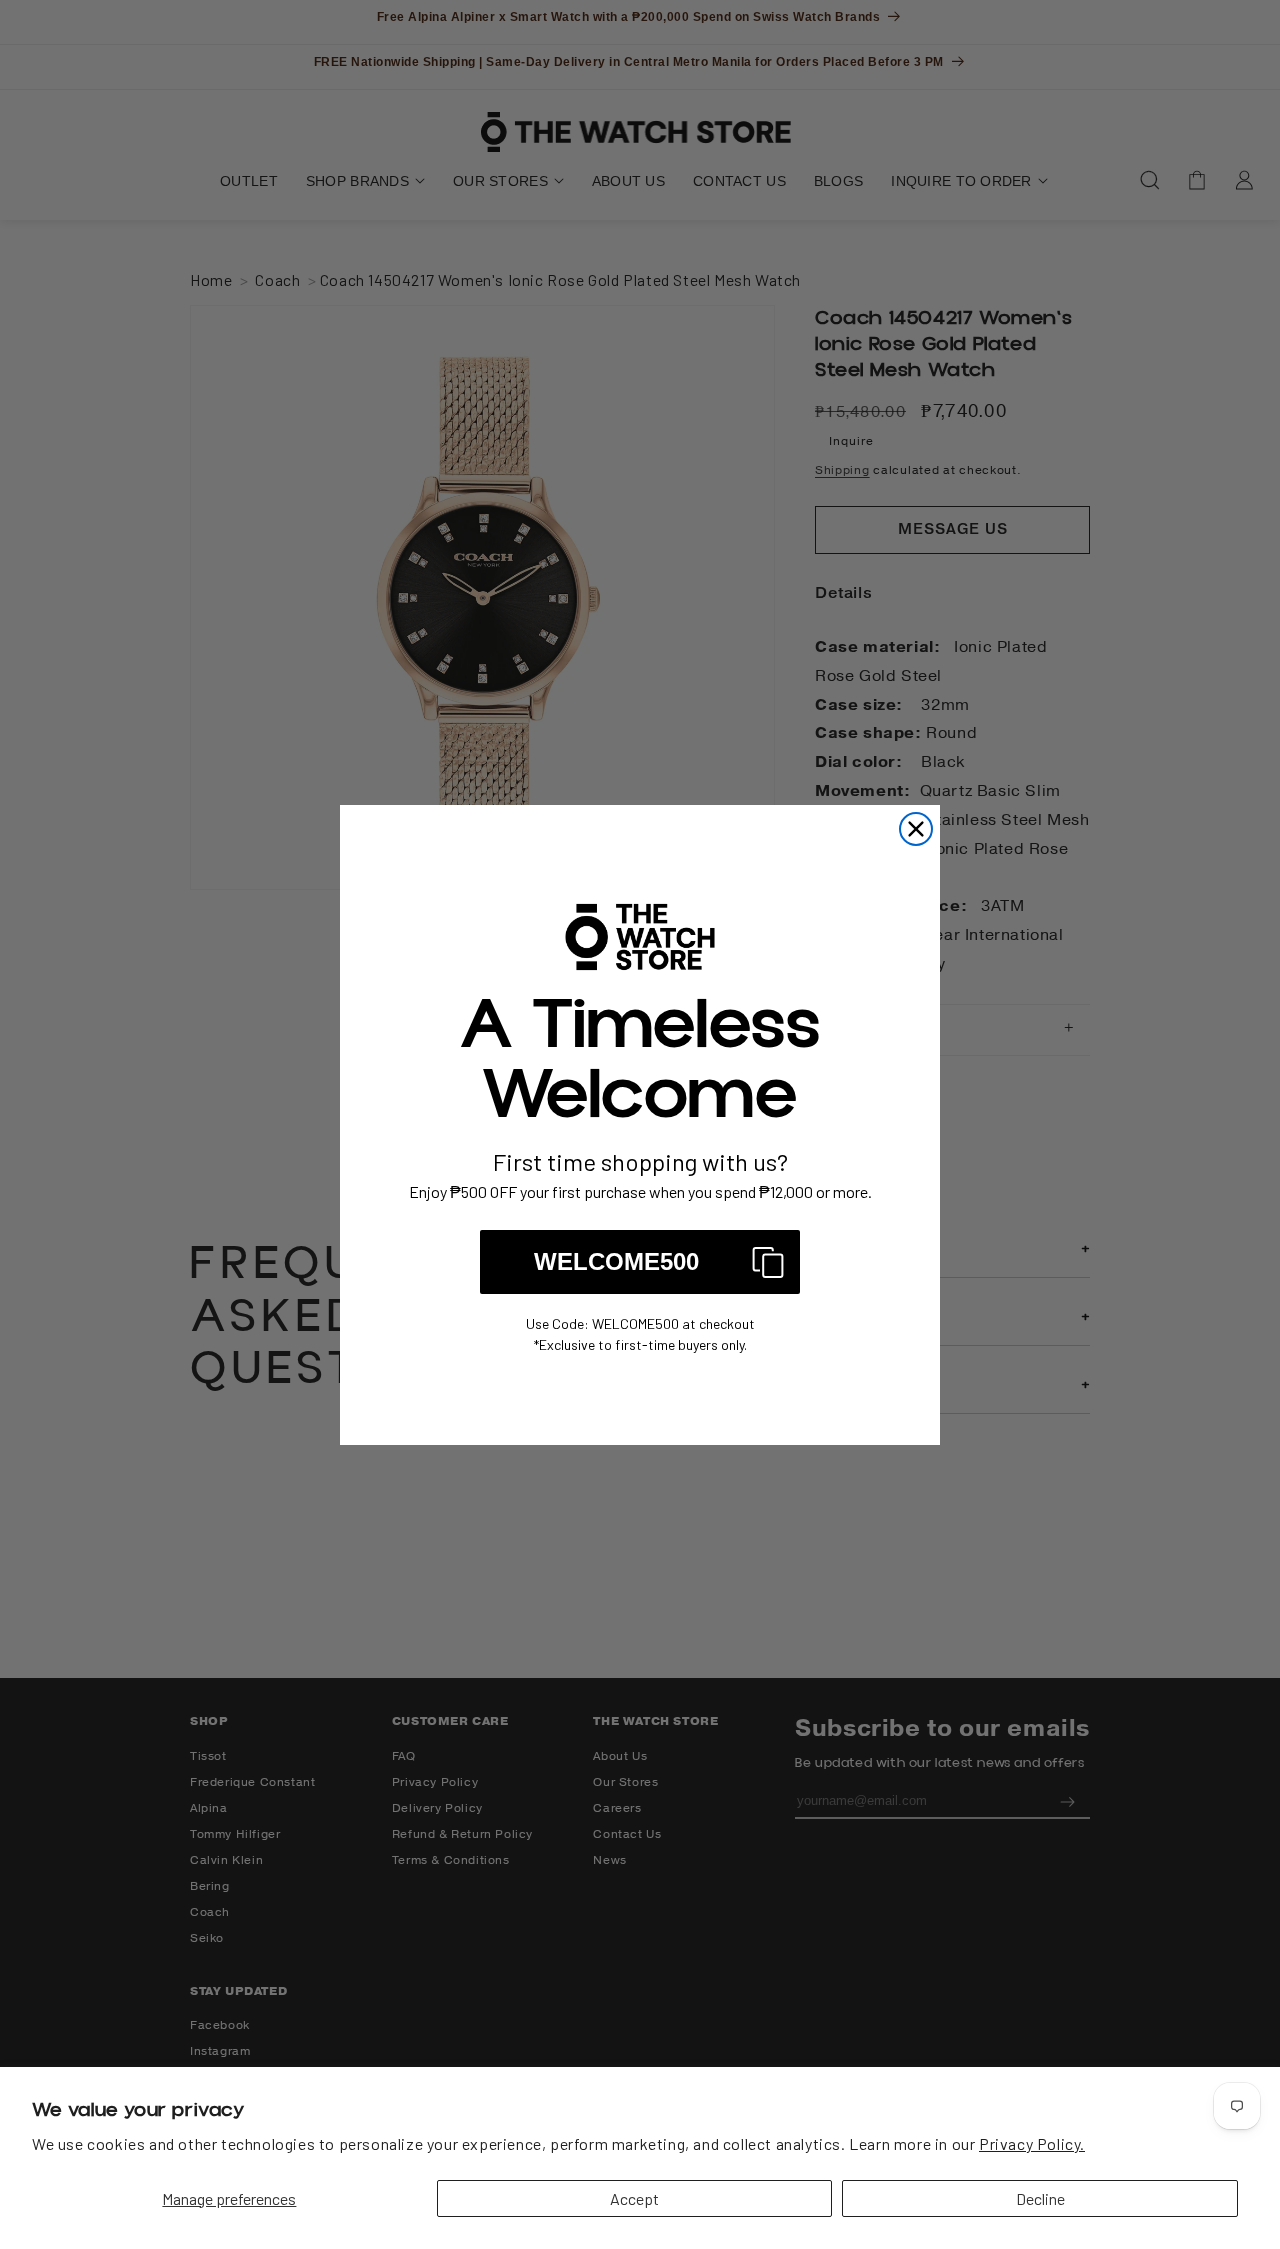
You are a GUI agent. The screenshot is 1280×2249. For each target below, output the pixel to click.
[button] (640, 1262)
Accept (634, 2198)
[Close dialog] (916, 829)
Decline (1040, 2198)
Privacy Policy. (1032, 2143)
